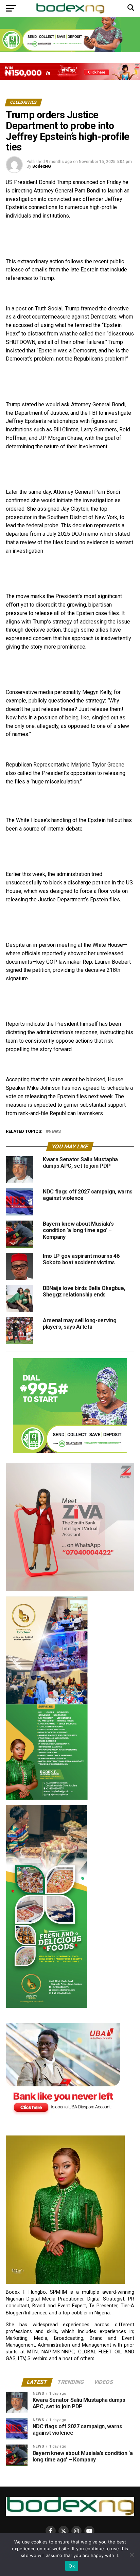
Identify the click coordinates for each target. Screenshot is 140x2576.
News (55, 1132)
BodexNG (42, 166)
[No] (132, 2555)
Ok (72, 2566)
